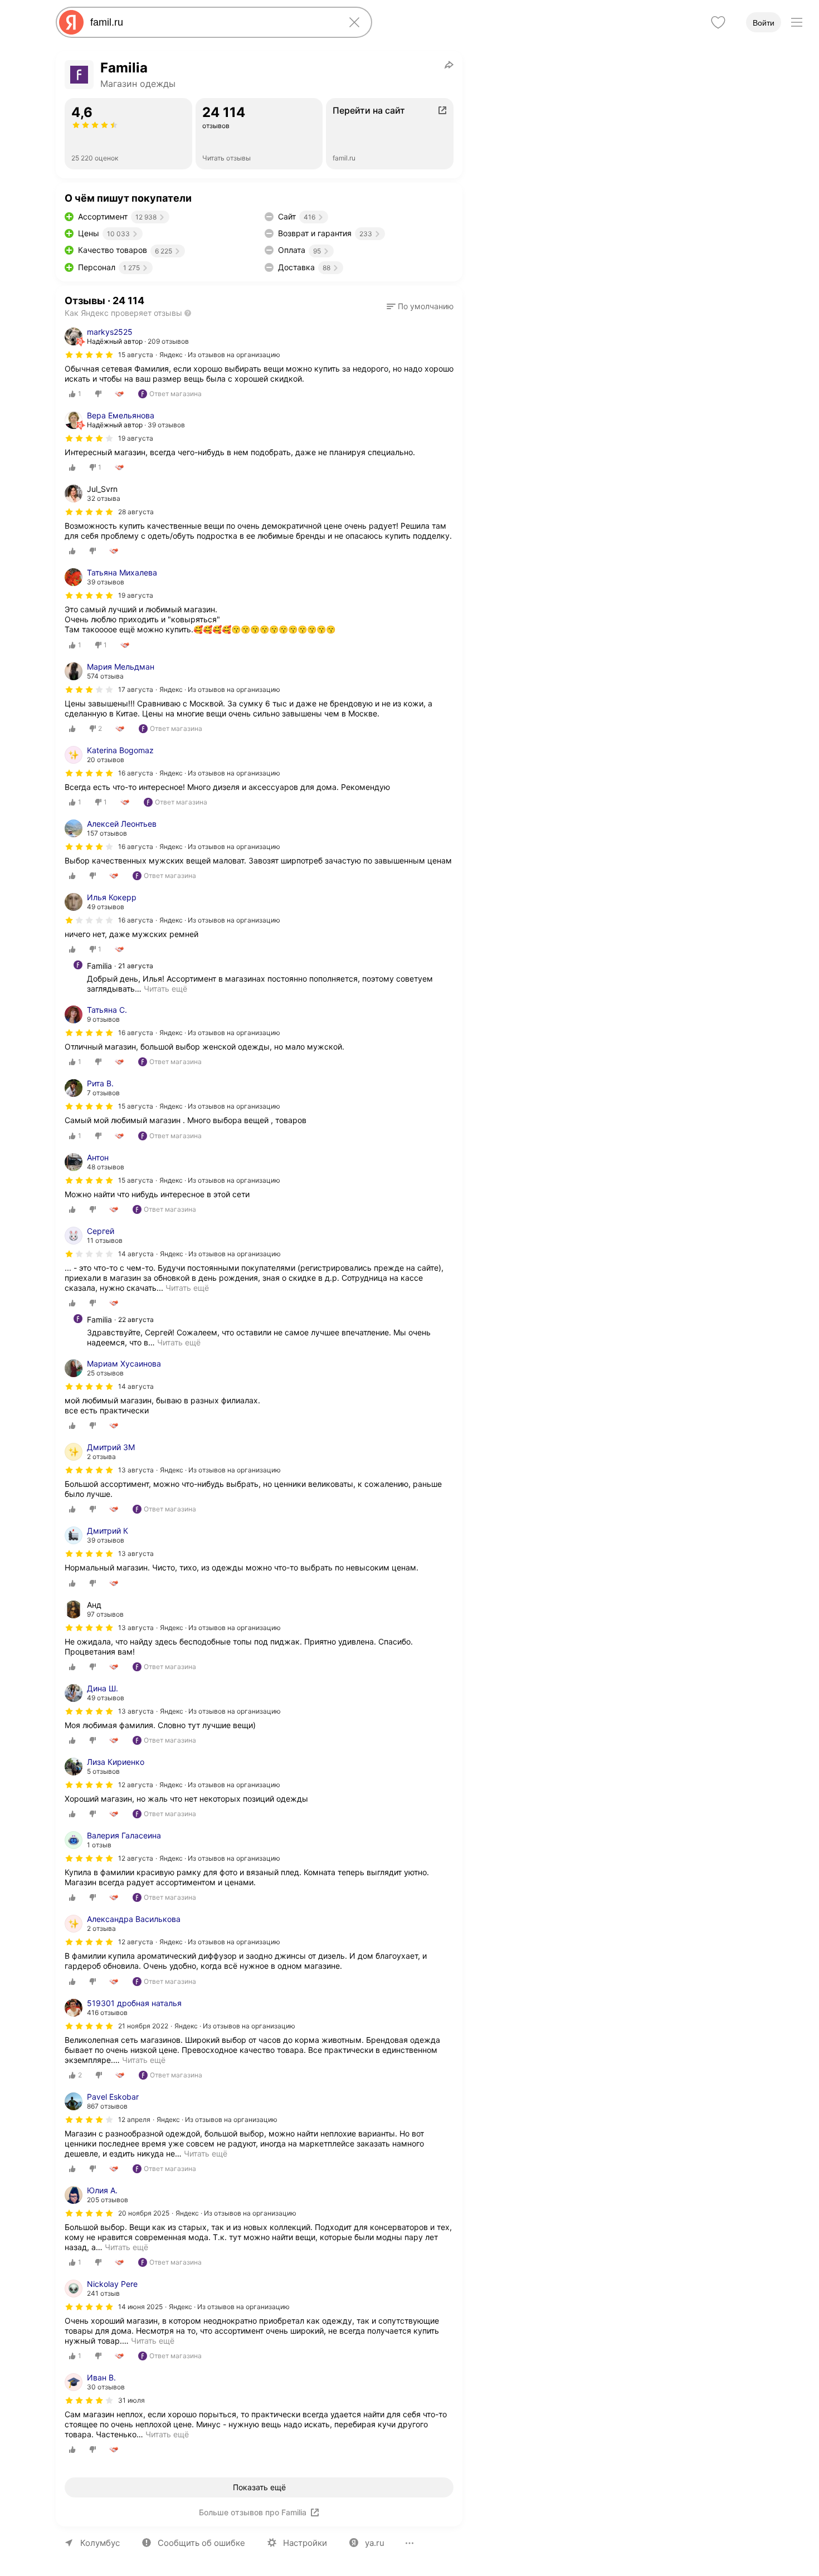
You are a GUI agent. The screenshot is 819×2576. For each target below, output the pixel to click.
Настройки (305, 2543)
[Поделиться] (449, 65)
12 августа (136, 1785)
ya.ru (375, 2543)
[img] (89, 355)
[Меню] (797, 22)
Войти (764, 23)
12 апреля (134, 2119)
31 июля (131, 2400)
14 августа (136, 1254)
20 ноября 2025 (144, 2213)
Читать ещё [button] (165, 989)
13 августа (136, 1470)
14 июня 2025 (140, 2307)
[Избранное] (718, 22)
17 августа (136, 689)
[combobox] (212, 22)
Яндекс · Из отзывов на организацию (220, 355)
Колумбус (100, 2543)
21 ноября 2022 (143, 2026)
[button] (420, 306)
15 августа (136, 355)
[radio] (75, 394)
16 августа (136, 773)
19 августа (136, 438)
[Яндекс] (71, 22)
